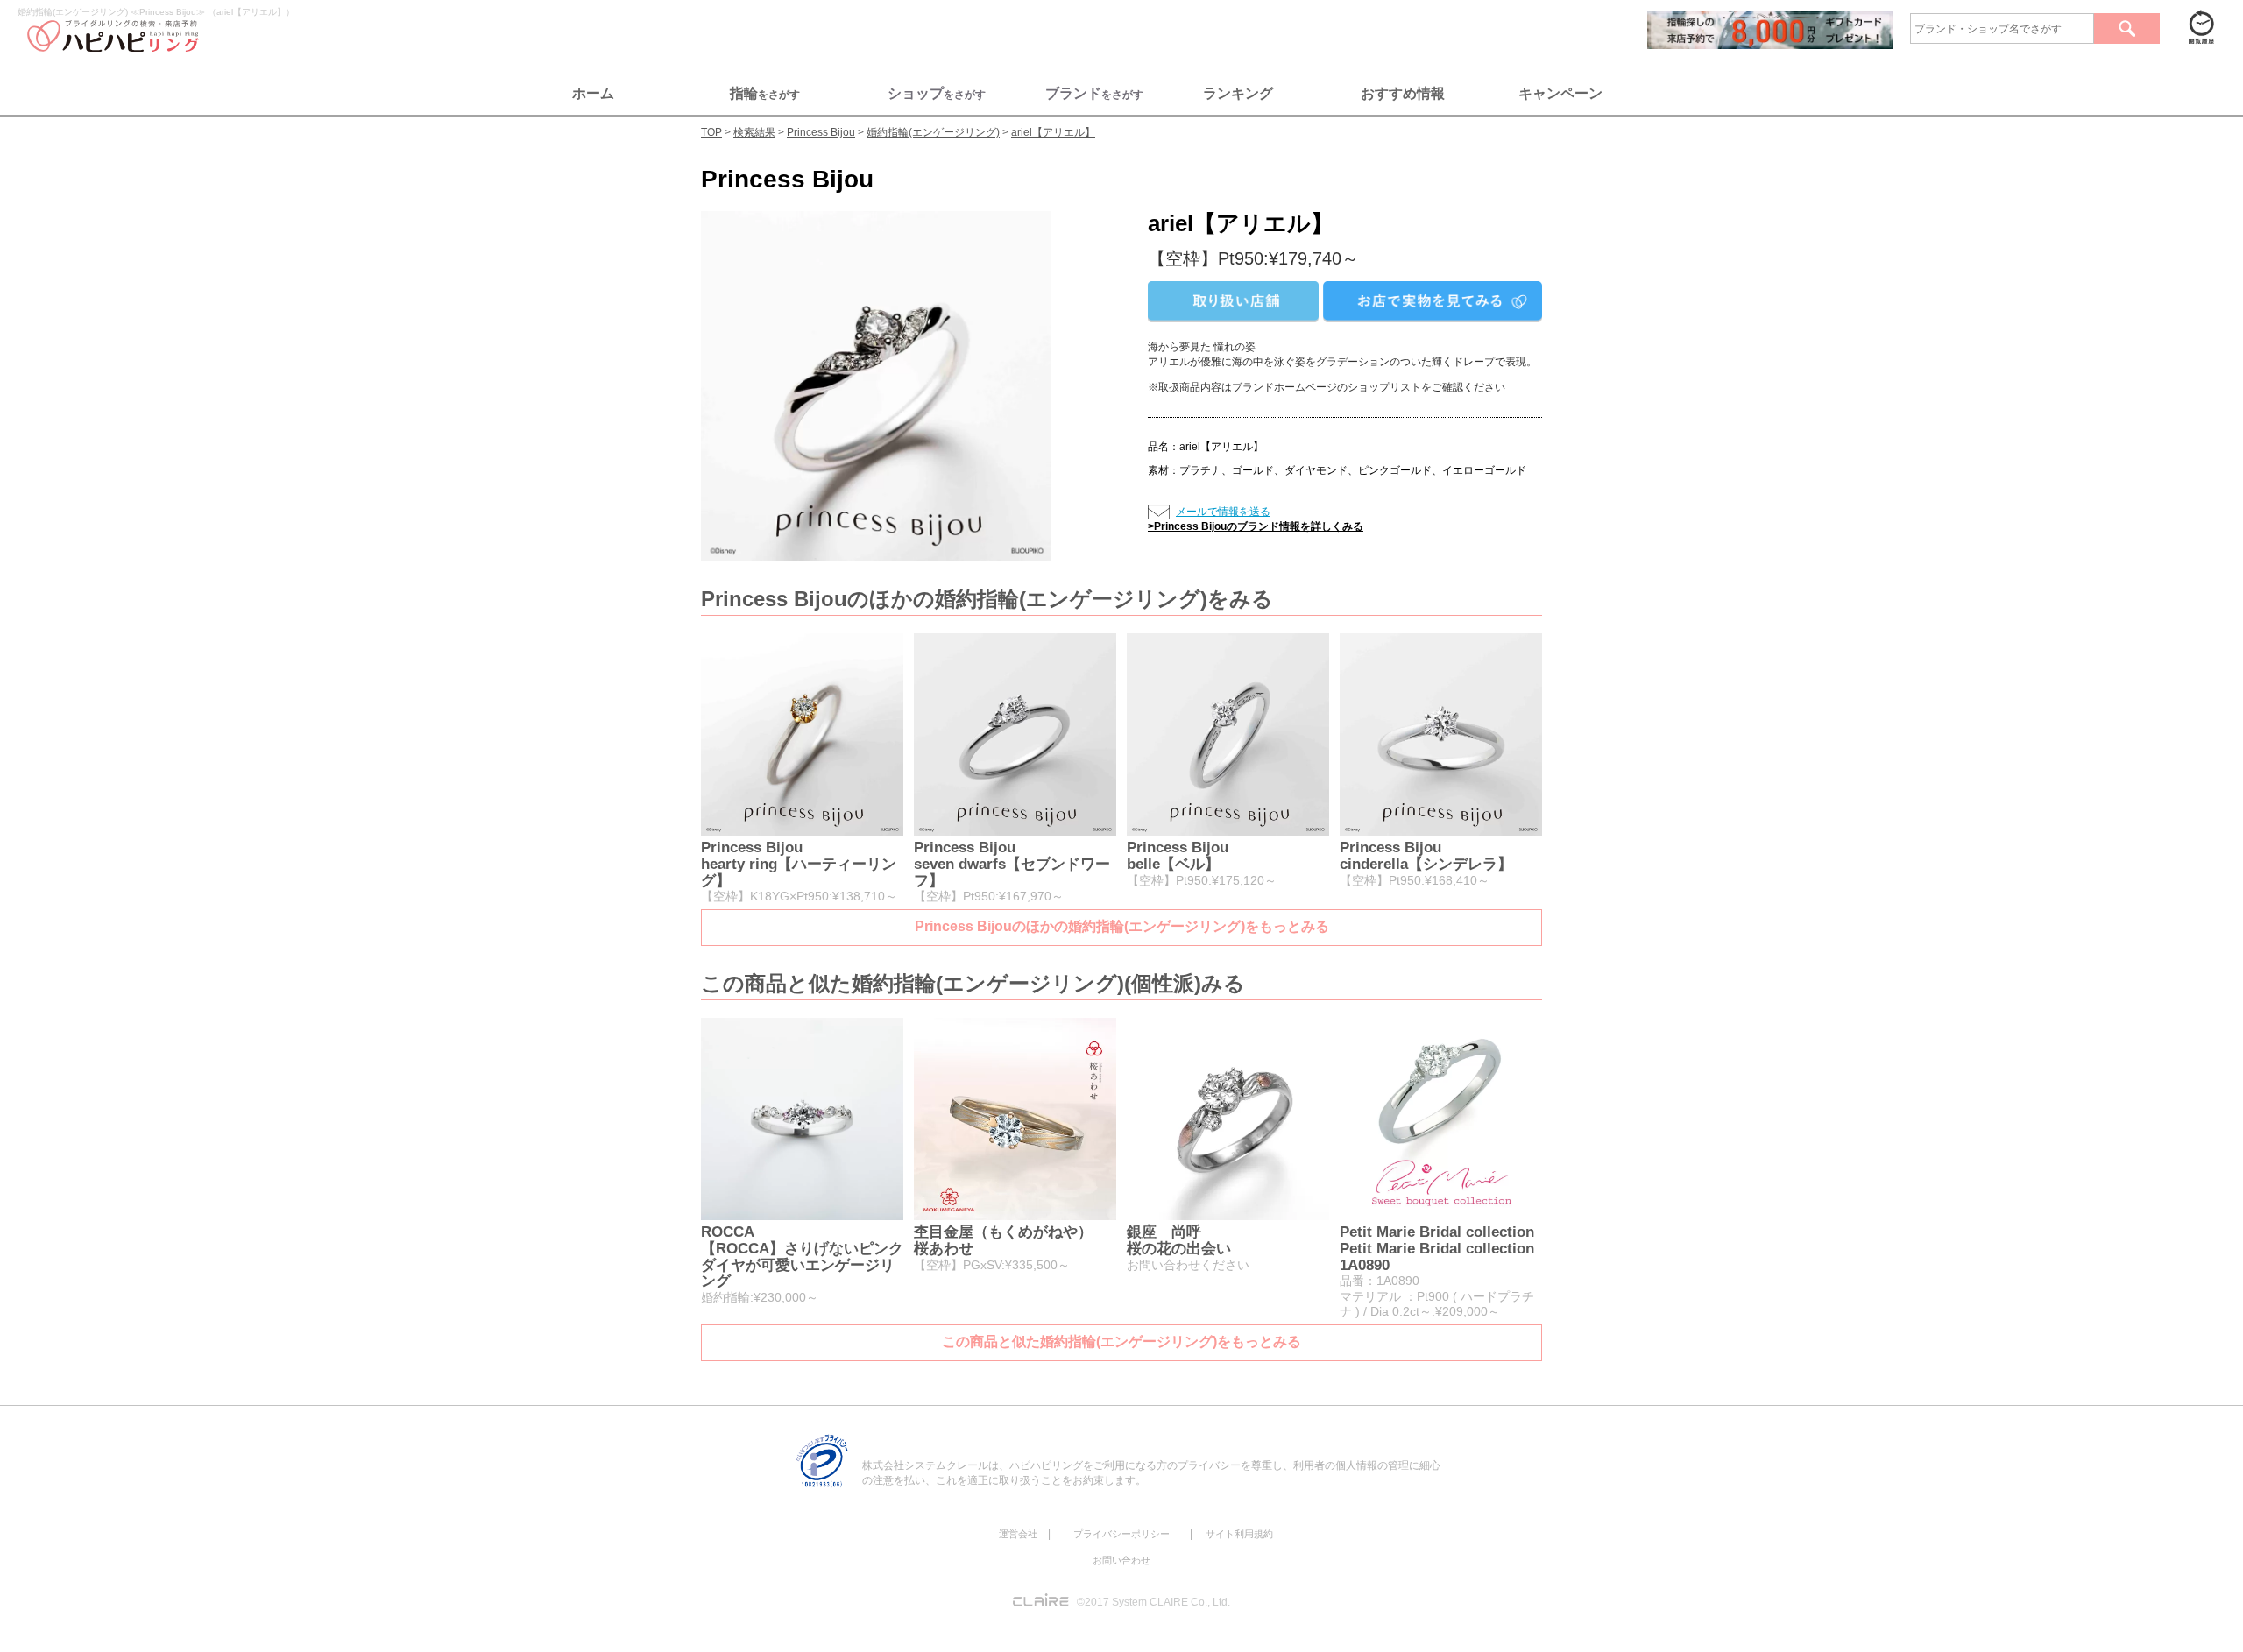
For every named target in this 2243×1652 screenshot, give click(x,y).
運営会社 (1018, 1534)
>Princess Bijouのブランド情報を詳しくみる (1256, 526)
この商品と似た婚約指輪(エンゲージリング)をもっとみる (1121, 1341)
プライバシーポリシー (1121, 1534)
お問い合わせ (1121, 1560)
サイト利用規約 (1239, 1534)
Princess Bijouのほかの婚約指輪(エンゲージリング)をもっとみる (1122, 926)
